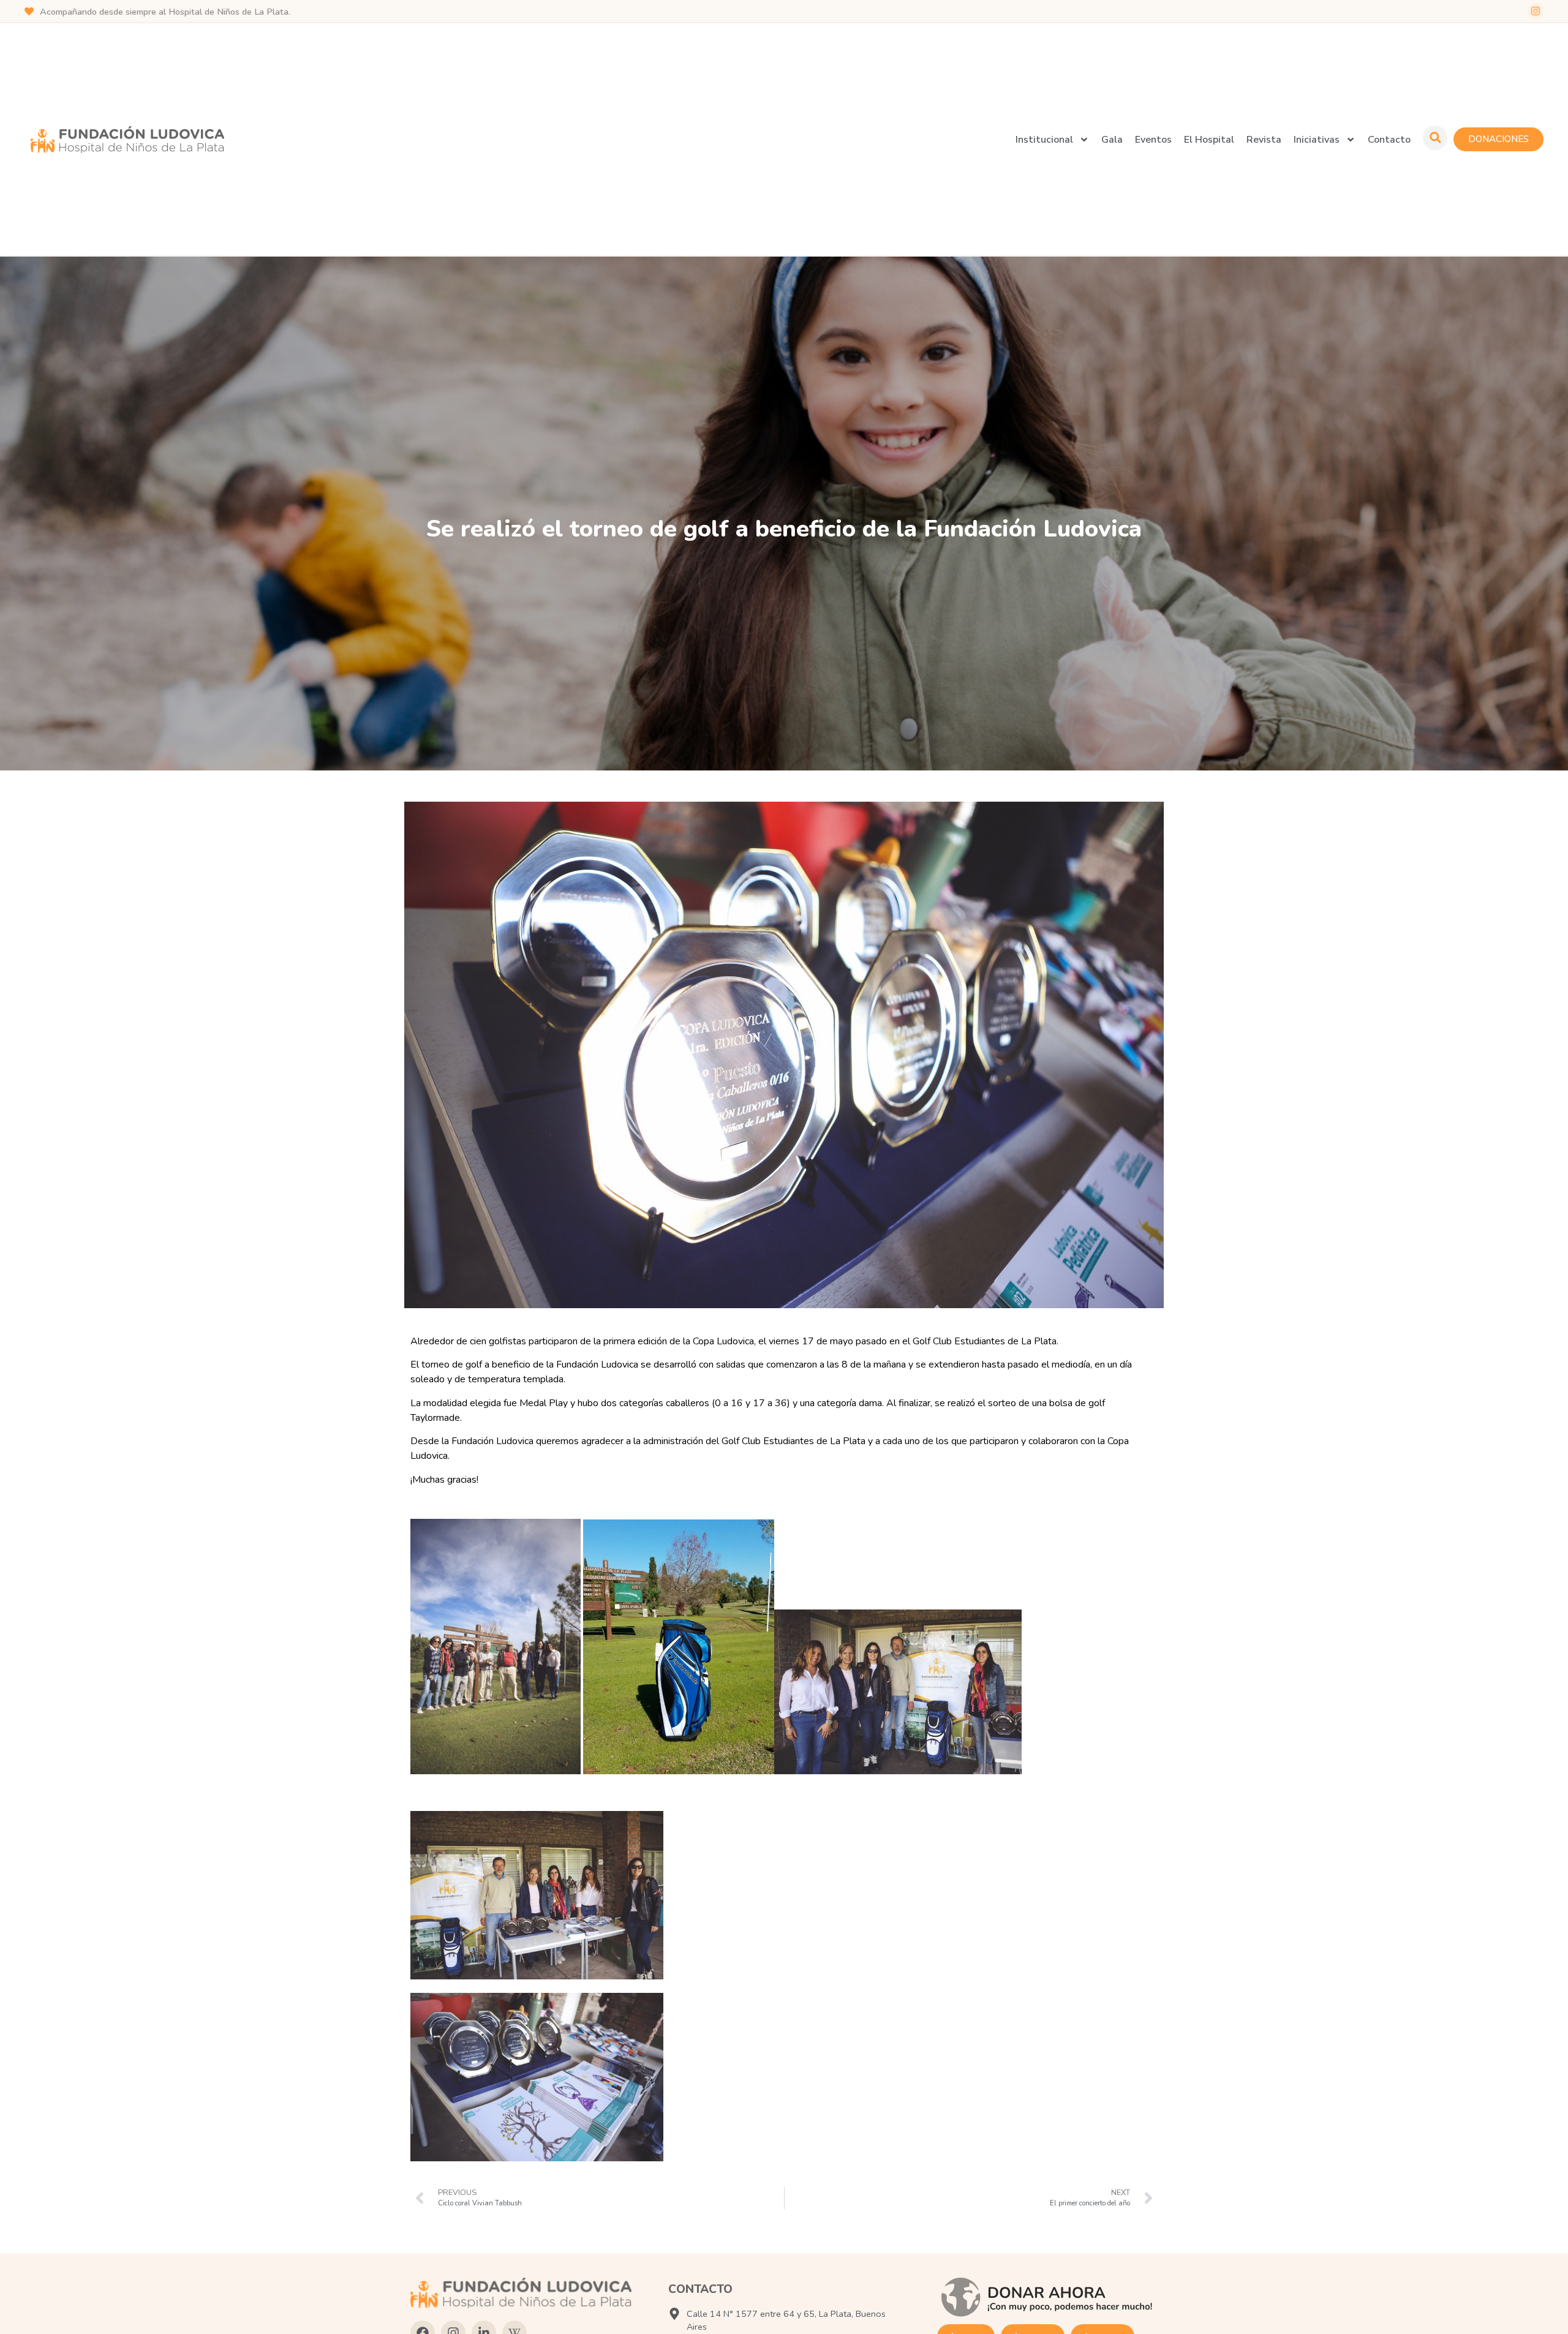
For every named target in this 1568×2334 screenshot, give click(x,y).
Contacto (1389, 140)
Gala (1112, 140)
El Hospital (1209, 140)
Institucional (1044, 140)
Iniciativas (1317, 140)
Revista (1264, 140)
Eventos (1153, 140)
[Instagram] (1536, 11)
